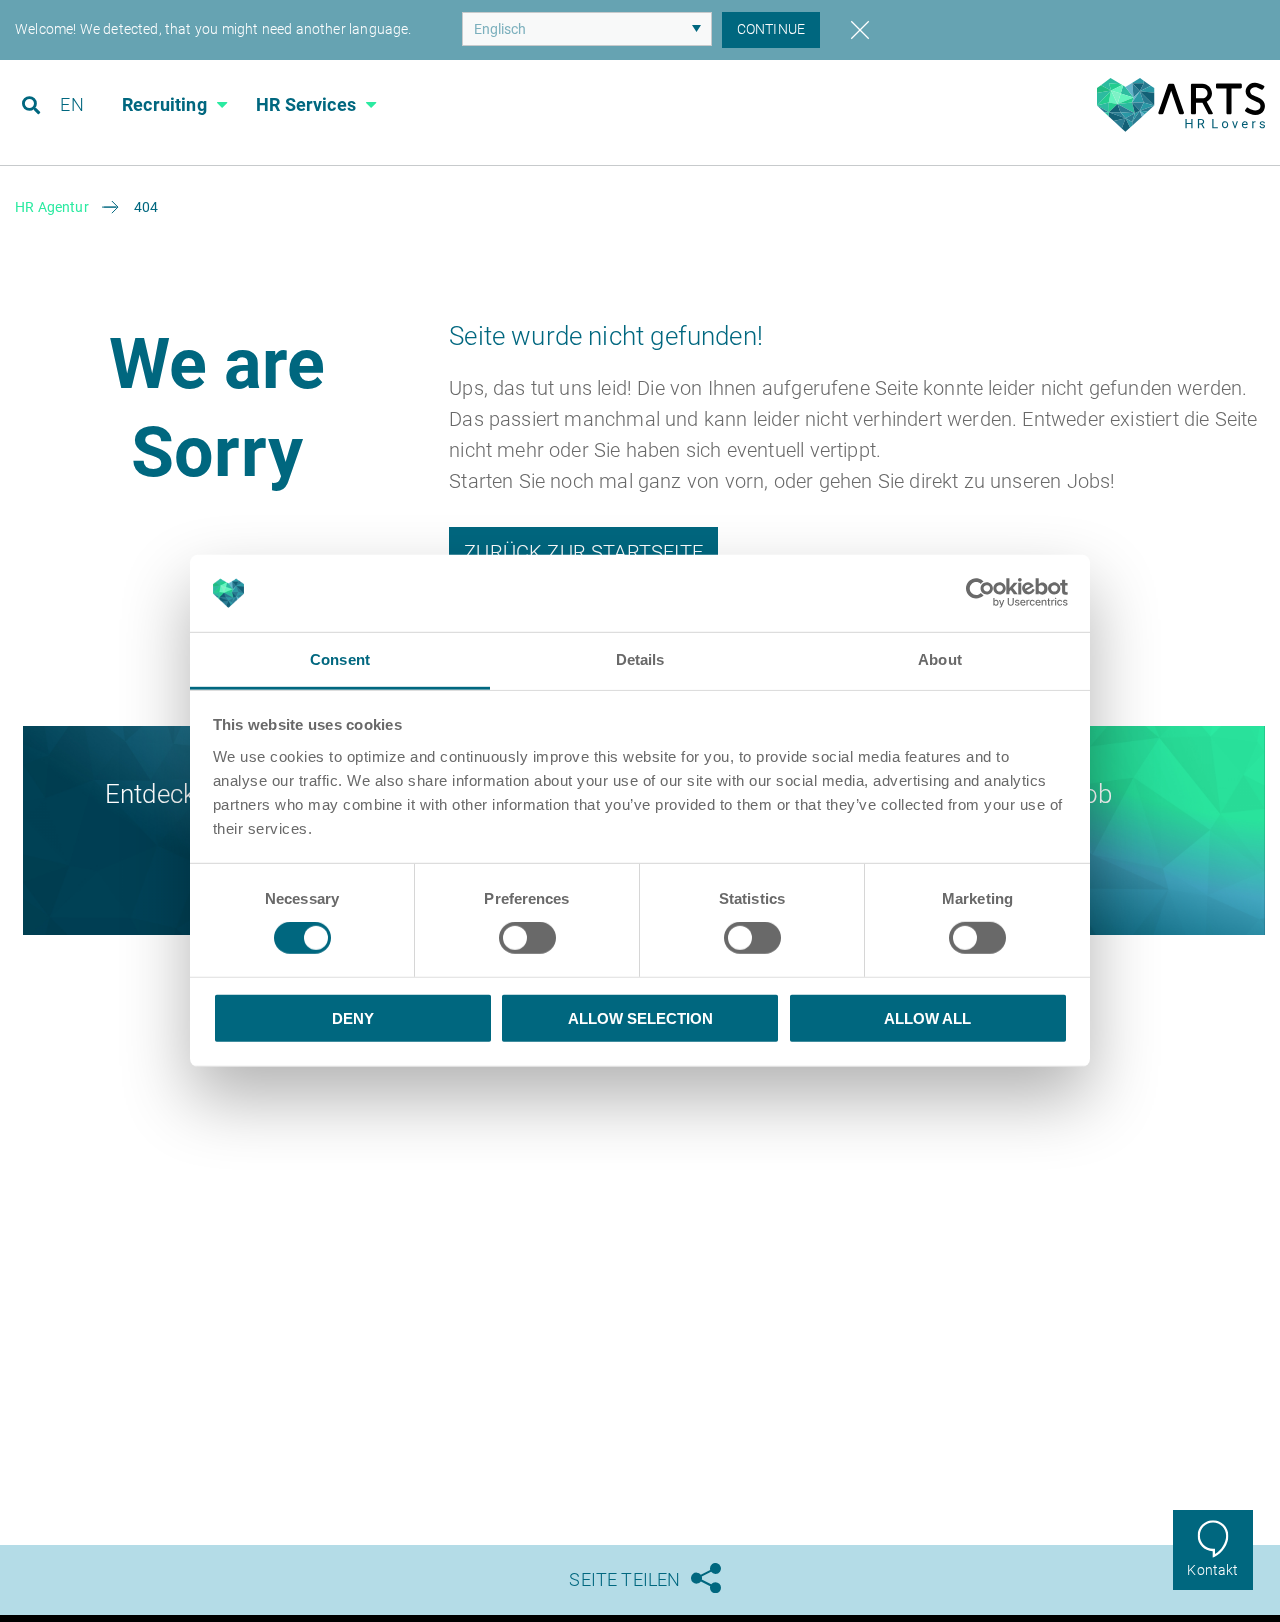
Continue (771, 29)
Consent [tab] (340, 659)
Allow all (927, 1017)
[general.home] (1180, 126)
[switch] (527, 938)
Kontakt (1212, 1570)
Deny (353, 1017)
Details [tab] (640, 659)
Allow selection (640, 1017)
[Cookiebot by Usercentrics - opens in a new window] (980, 593)
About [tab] (940, 659)
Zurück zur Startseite (583, 552)
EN (71, 104)
